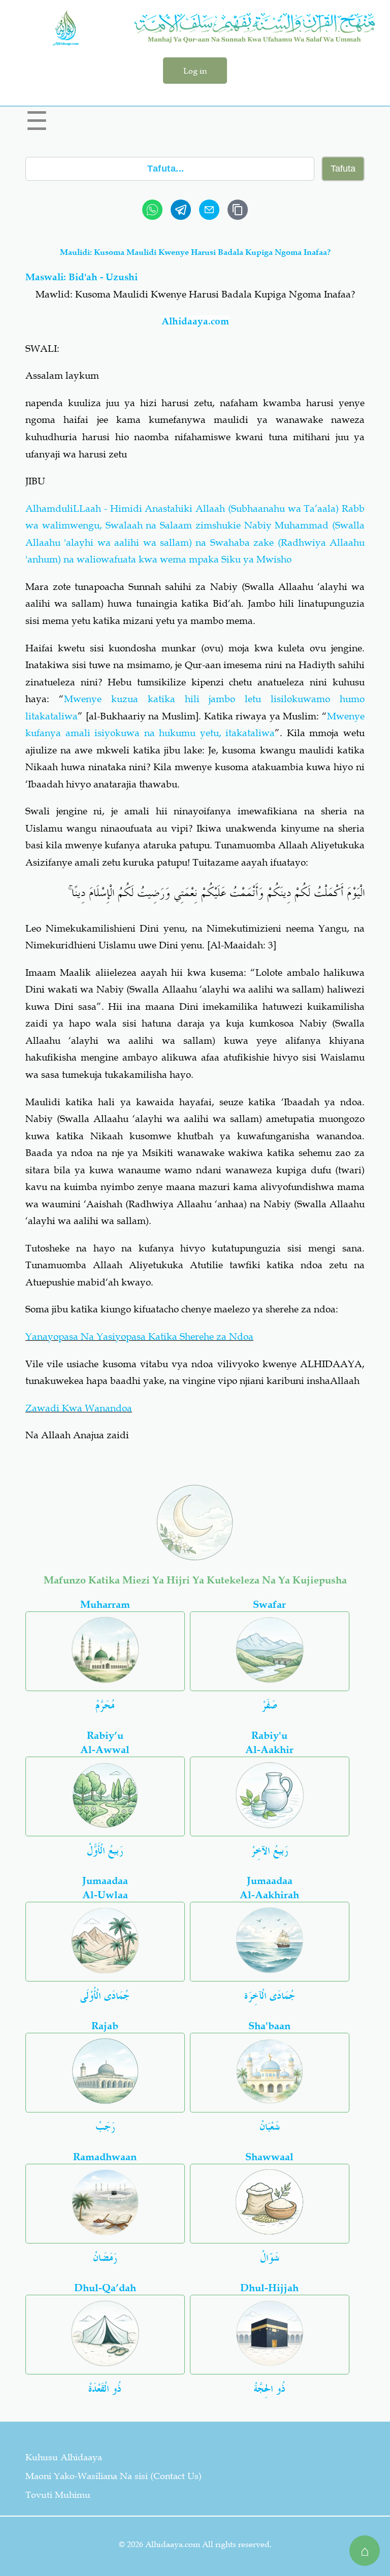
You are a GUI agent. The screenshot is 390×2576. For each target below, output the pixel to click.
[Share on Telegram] (181, 210)
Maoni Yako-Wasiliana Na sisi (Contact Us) (113, 2476)
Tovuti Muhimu (58, 2495)
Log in (195, 71)
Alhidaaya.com (195, 321)
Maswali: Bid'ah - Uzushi (82, 277)
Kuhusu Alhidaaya (64, 2457)
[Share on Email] (209, 210)
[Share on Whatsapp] (152, 210)
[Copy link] (238, 210)
